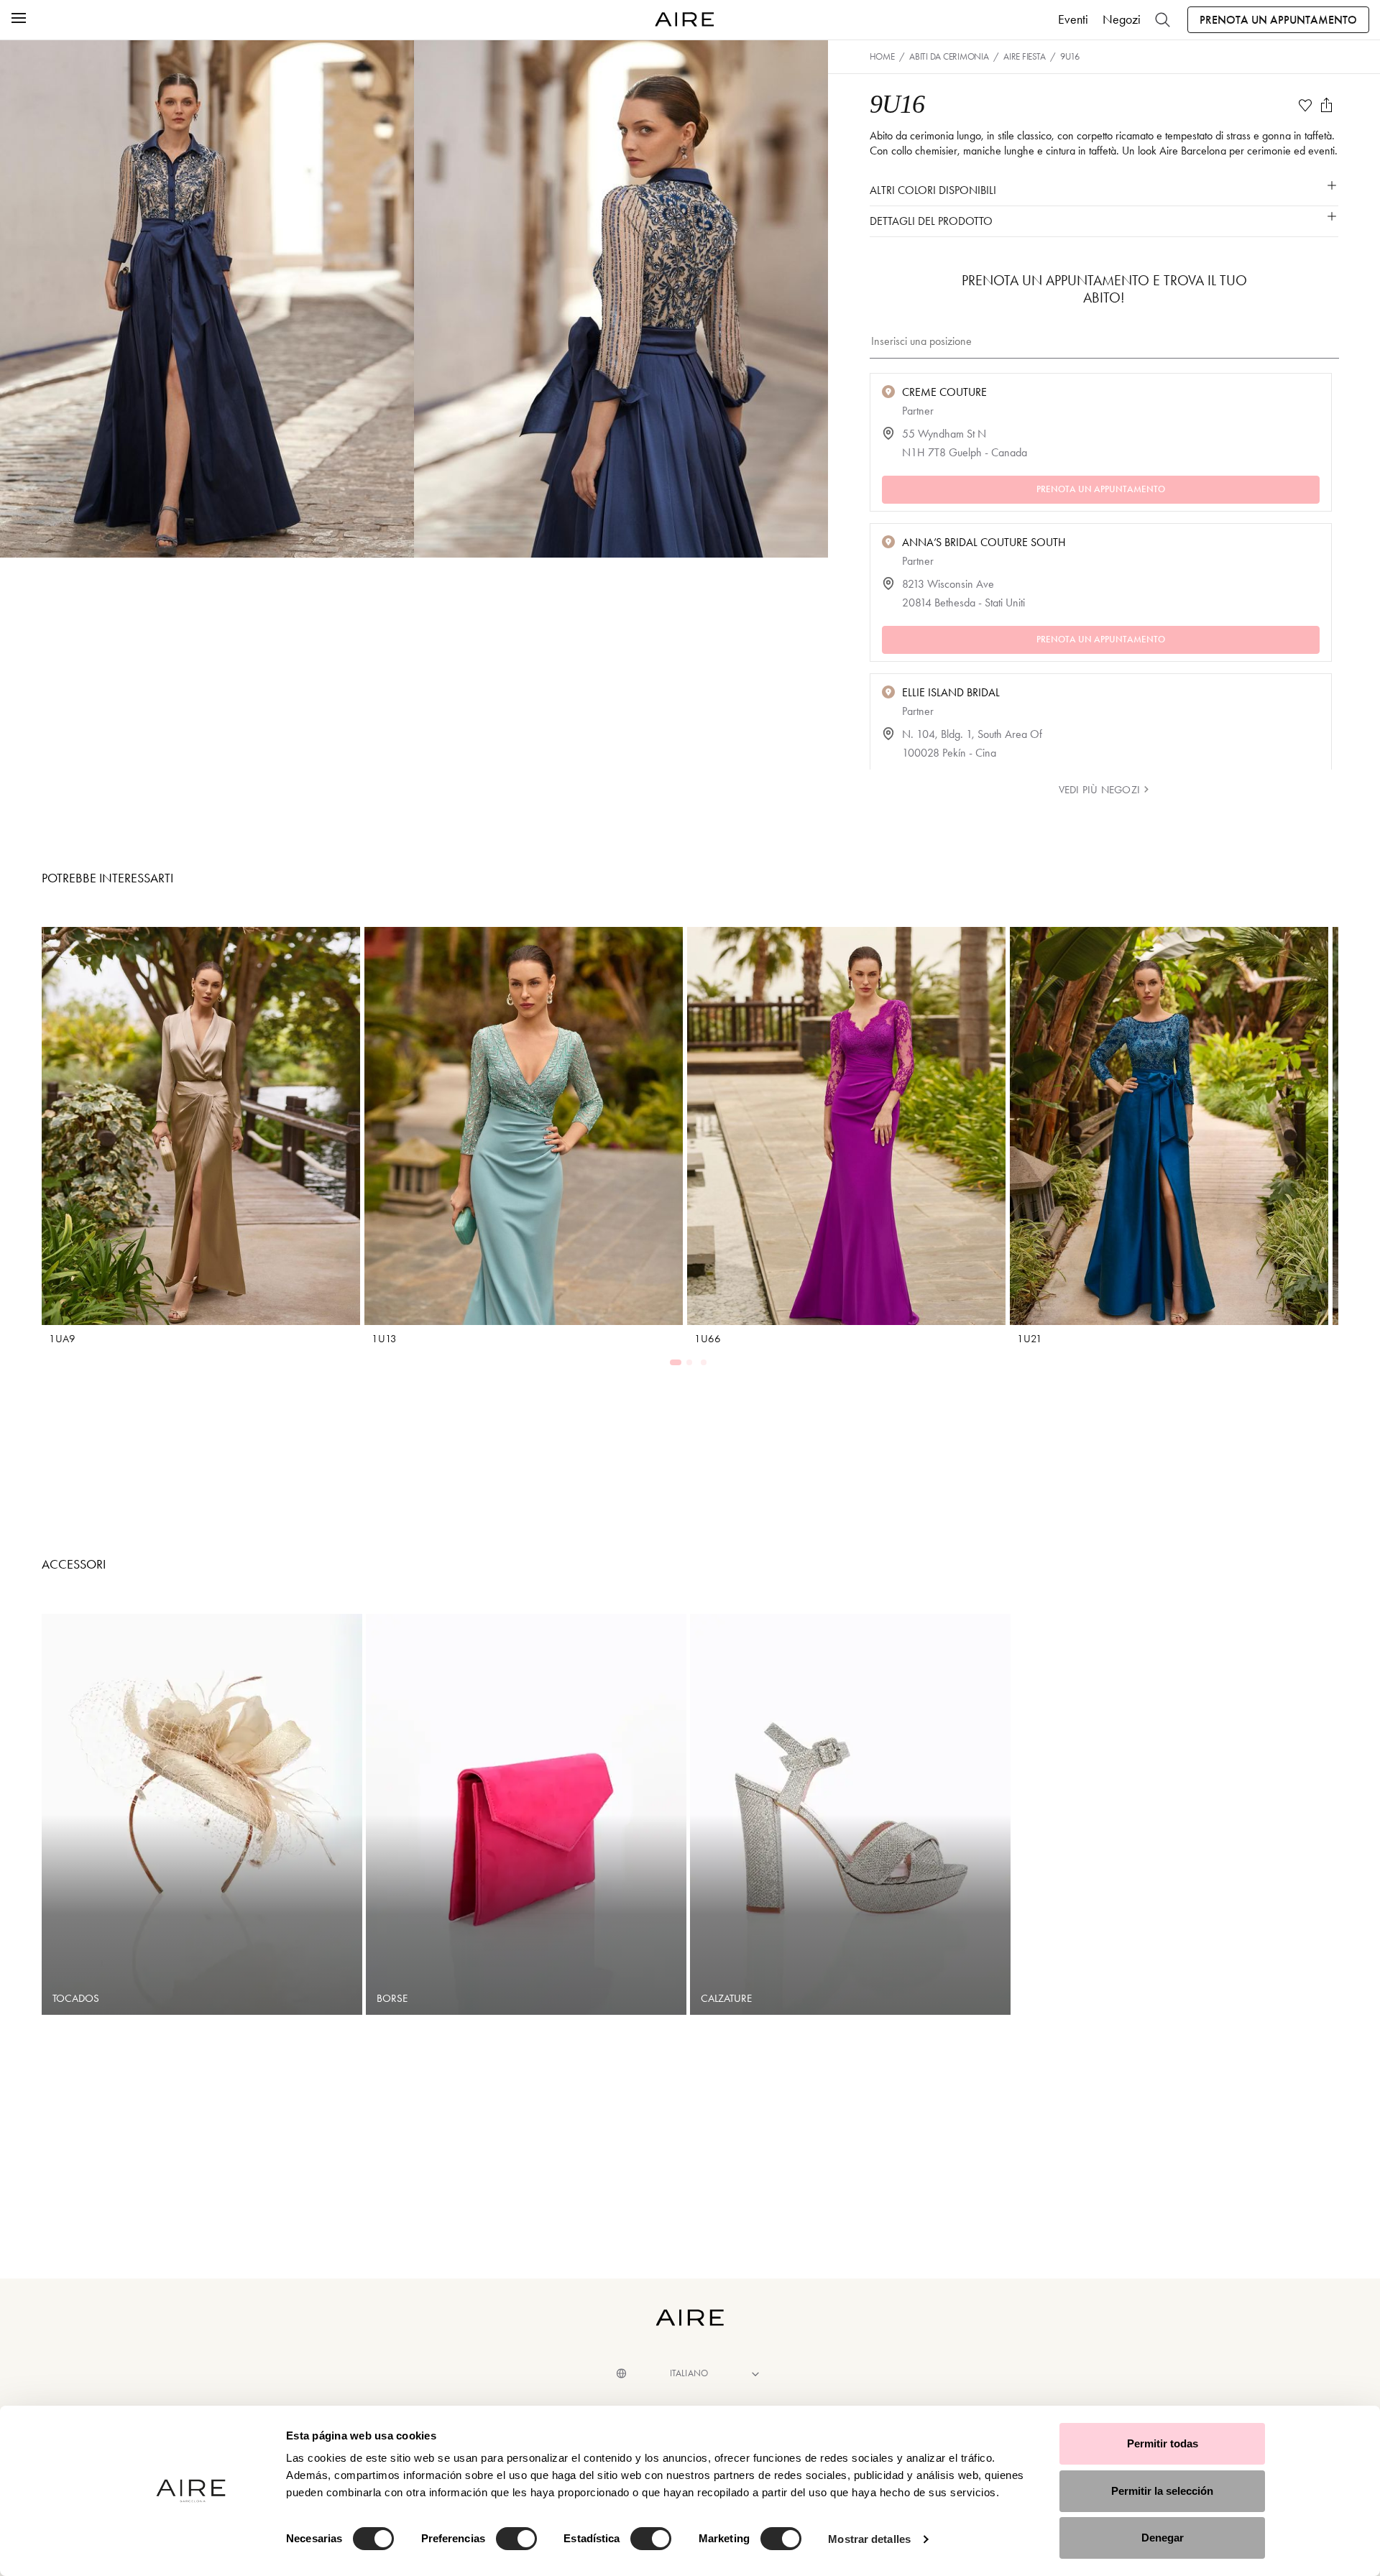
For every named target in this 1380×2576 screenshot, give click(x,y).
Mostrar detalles (869, 2539)
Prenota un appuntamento (1278, 20)
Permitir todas (1163, 2443)
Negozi (1122, 19)
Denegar (1163, 2538)
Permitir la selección (1162, 2491)
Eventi (1073, 19)
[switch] (516, 2539)
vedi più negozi (1099, 790)
